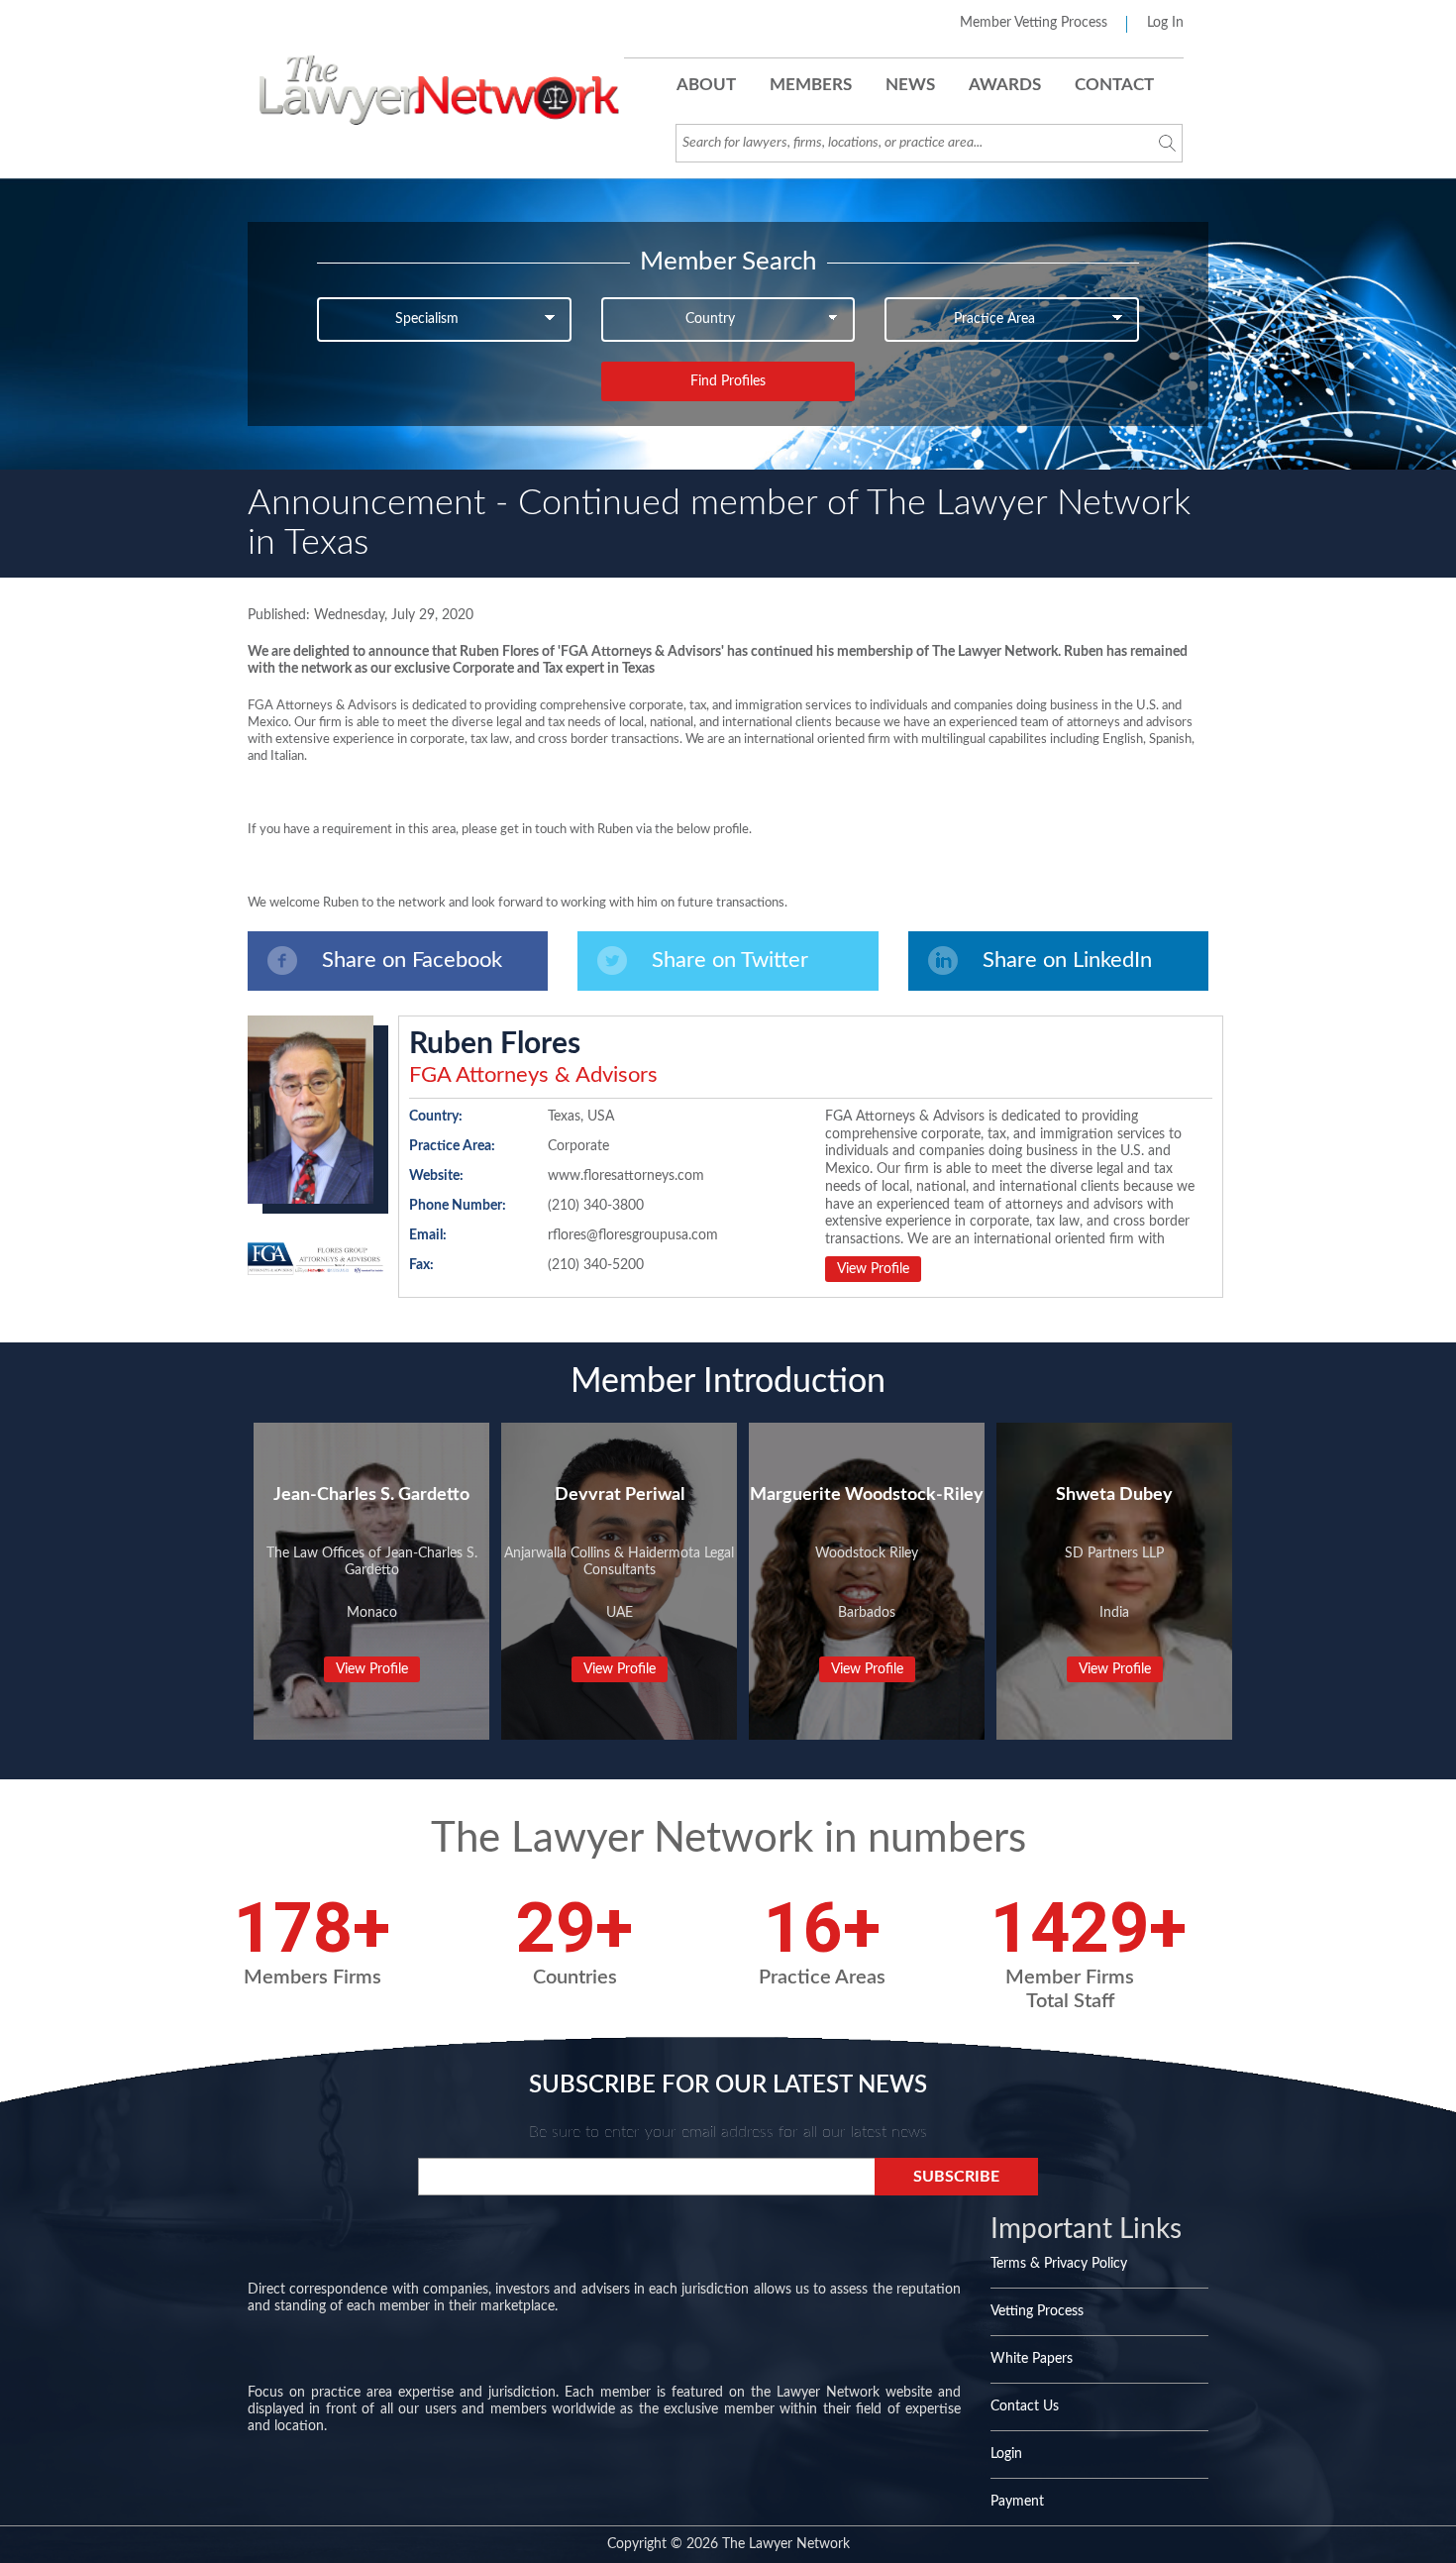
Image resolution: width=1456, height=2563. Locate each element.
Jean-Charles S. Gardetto (371, 1495)
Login (1006, 2454)
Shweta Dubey (1114, 1495)
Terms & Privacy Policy (1059, 2264)
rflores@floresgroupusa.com (633, 1235)
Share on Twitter (730, 960)
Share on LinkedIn (1067, 960)
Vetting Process (1037, 2311)
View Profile (873, 1269)
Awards (1005, 85)
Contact (1114, 85)
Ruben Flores (495, 1044)
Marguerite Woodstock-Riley (867, 1495)
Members (811, 85)
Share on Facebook (412, 960)
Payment (1017, 2502)
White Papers (1032, 2359)
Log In (1165, 23)
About (706, 85)
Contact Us (1025, 2406)
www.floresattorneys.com (626, 1176)
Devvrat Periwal (620, 1495)
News (910, 85)
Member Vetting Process (1034, 23)
